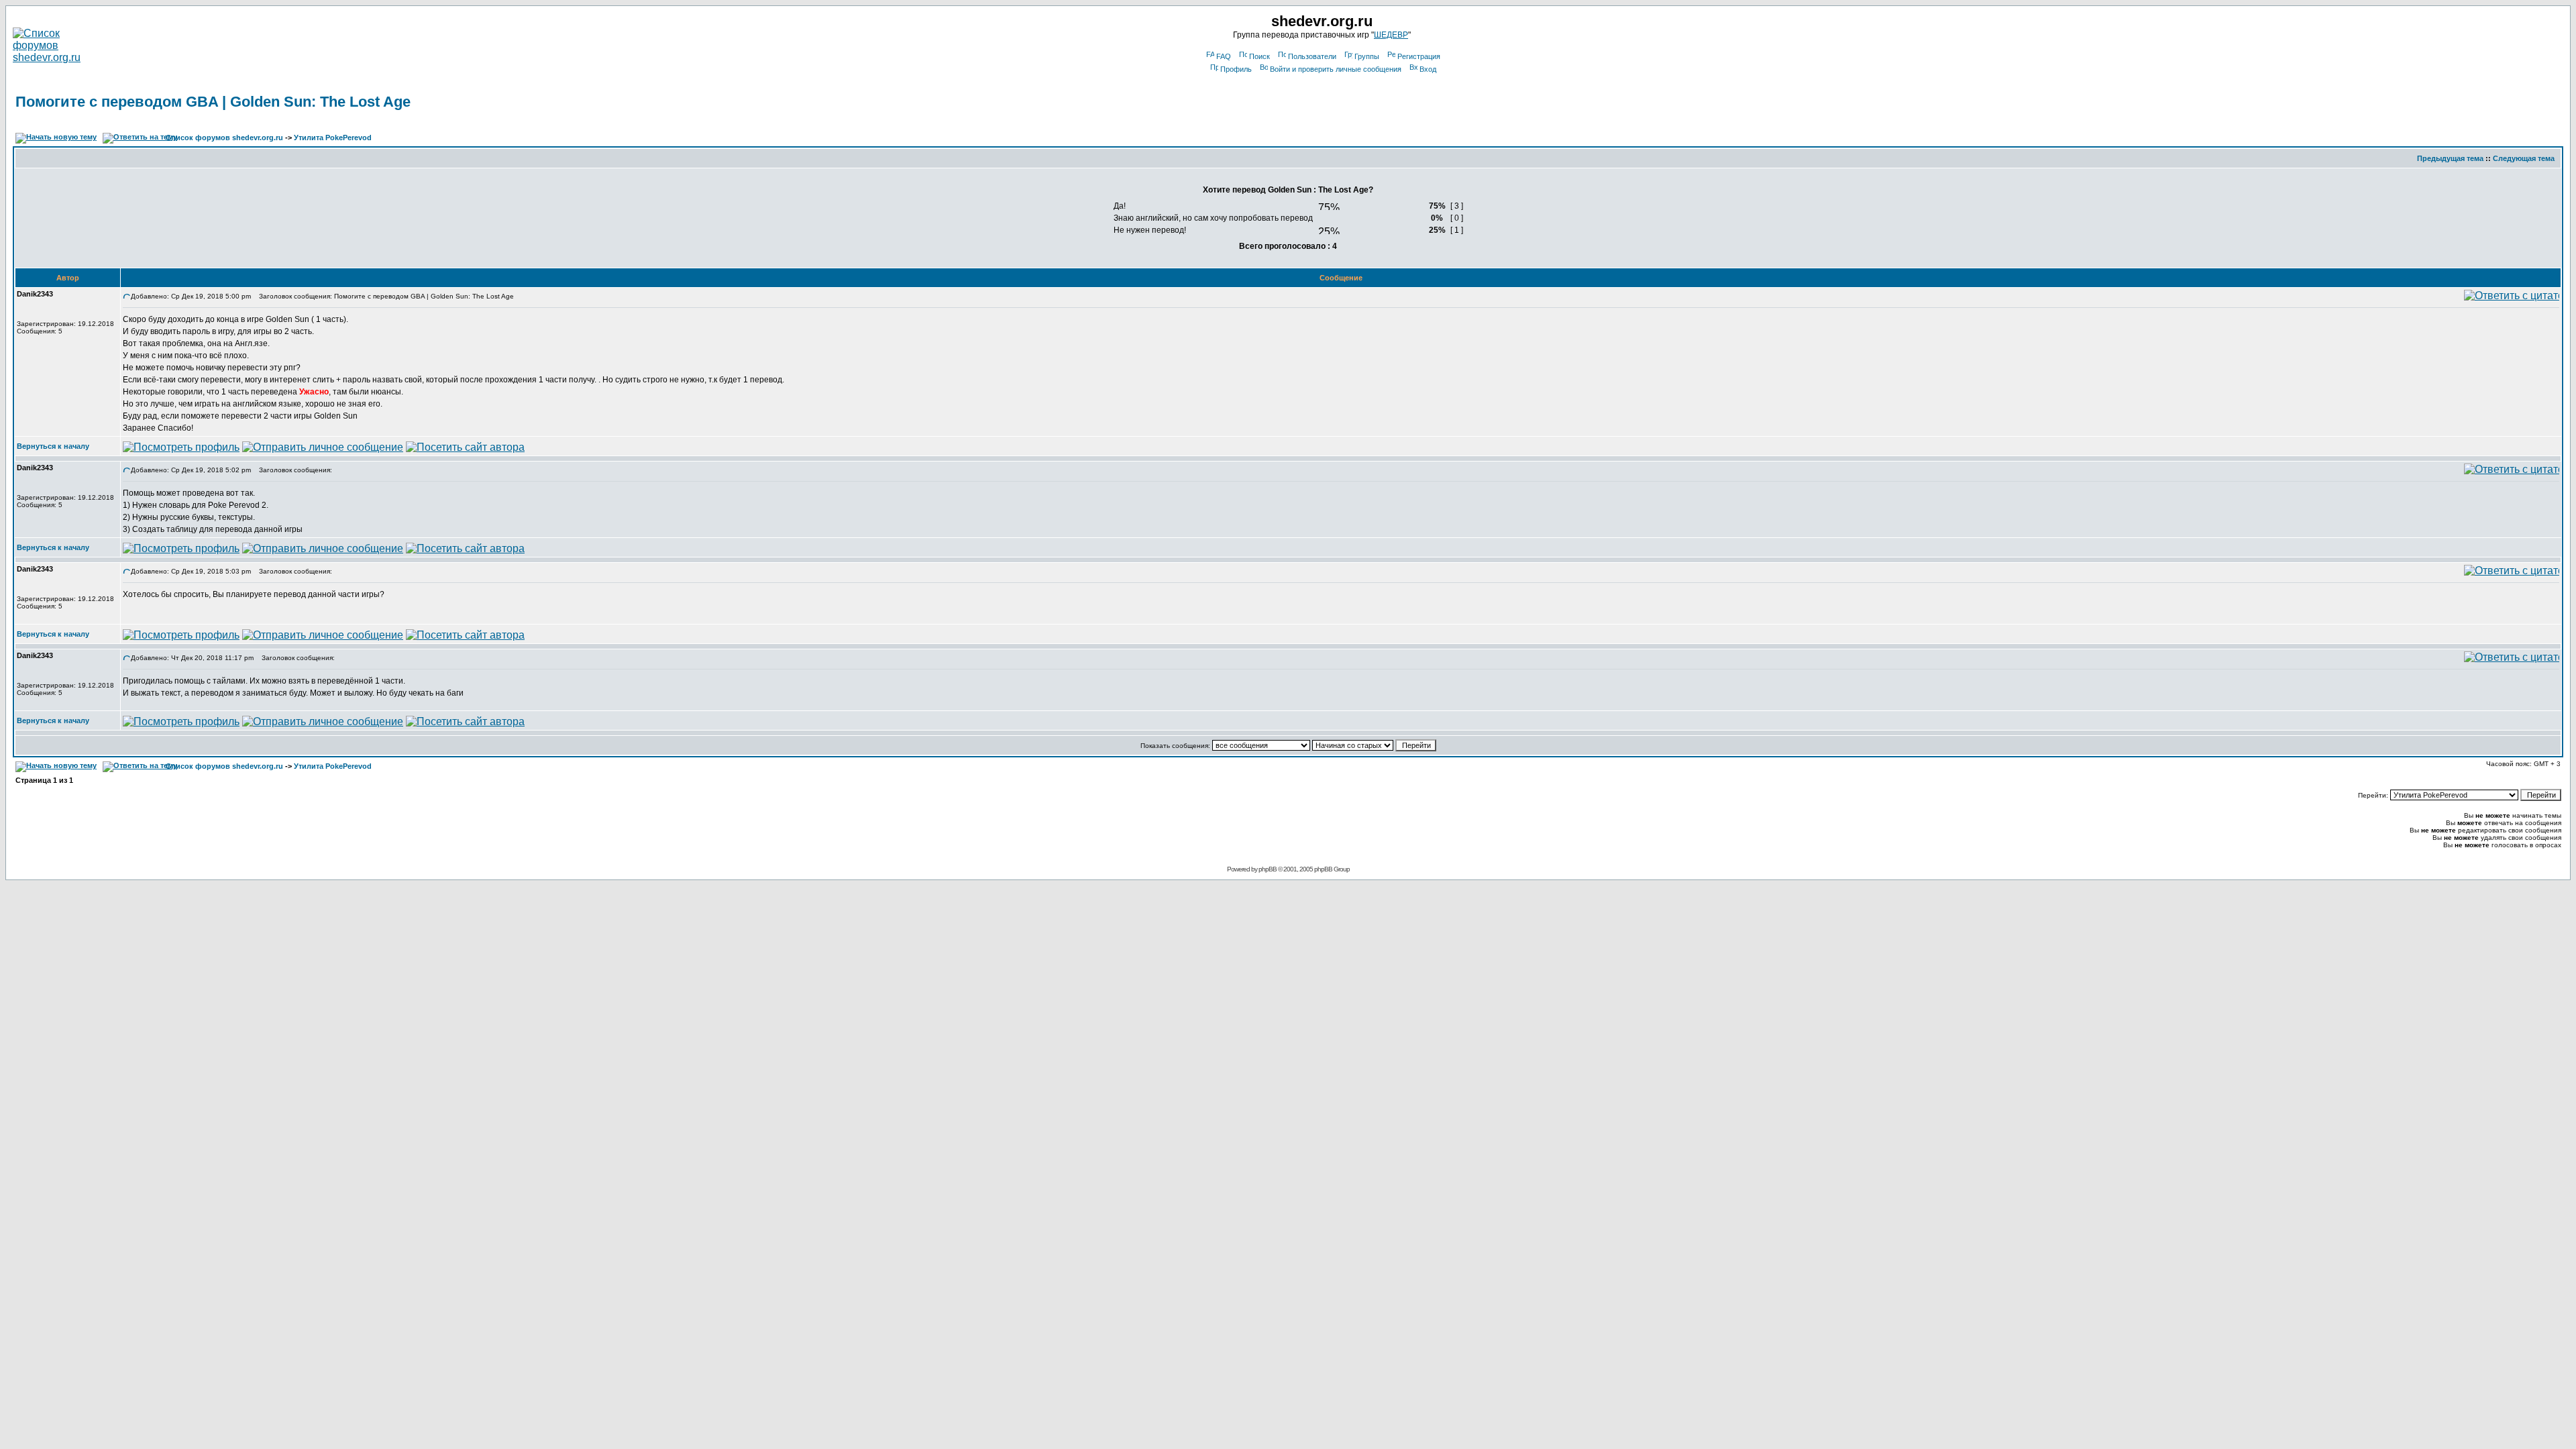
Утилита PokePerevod (333, 138)
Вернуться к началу (53, 446)
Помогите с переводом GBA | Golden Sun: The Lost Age (213, 102)
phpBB (1268, 869)
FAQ (1224, 56)
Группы (1367, 56)
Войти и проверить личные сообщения (1336, 69)
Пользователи (1312, 56)
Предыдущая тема (2450, 158)
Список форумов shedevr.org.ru (224, 138)
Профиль (1236, 69)
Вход (1428, 69)
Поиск (1259, 56)
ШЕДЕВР (1391, 35)
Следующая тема (2524, 158)
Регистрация (1419, 56)
